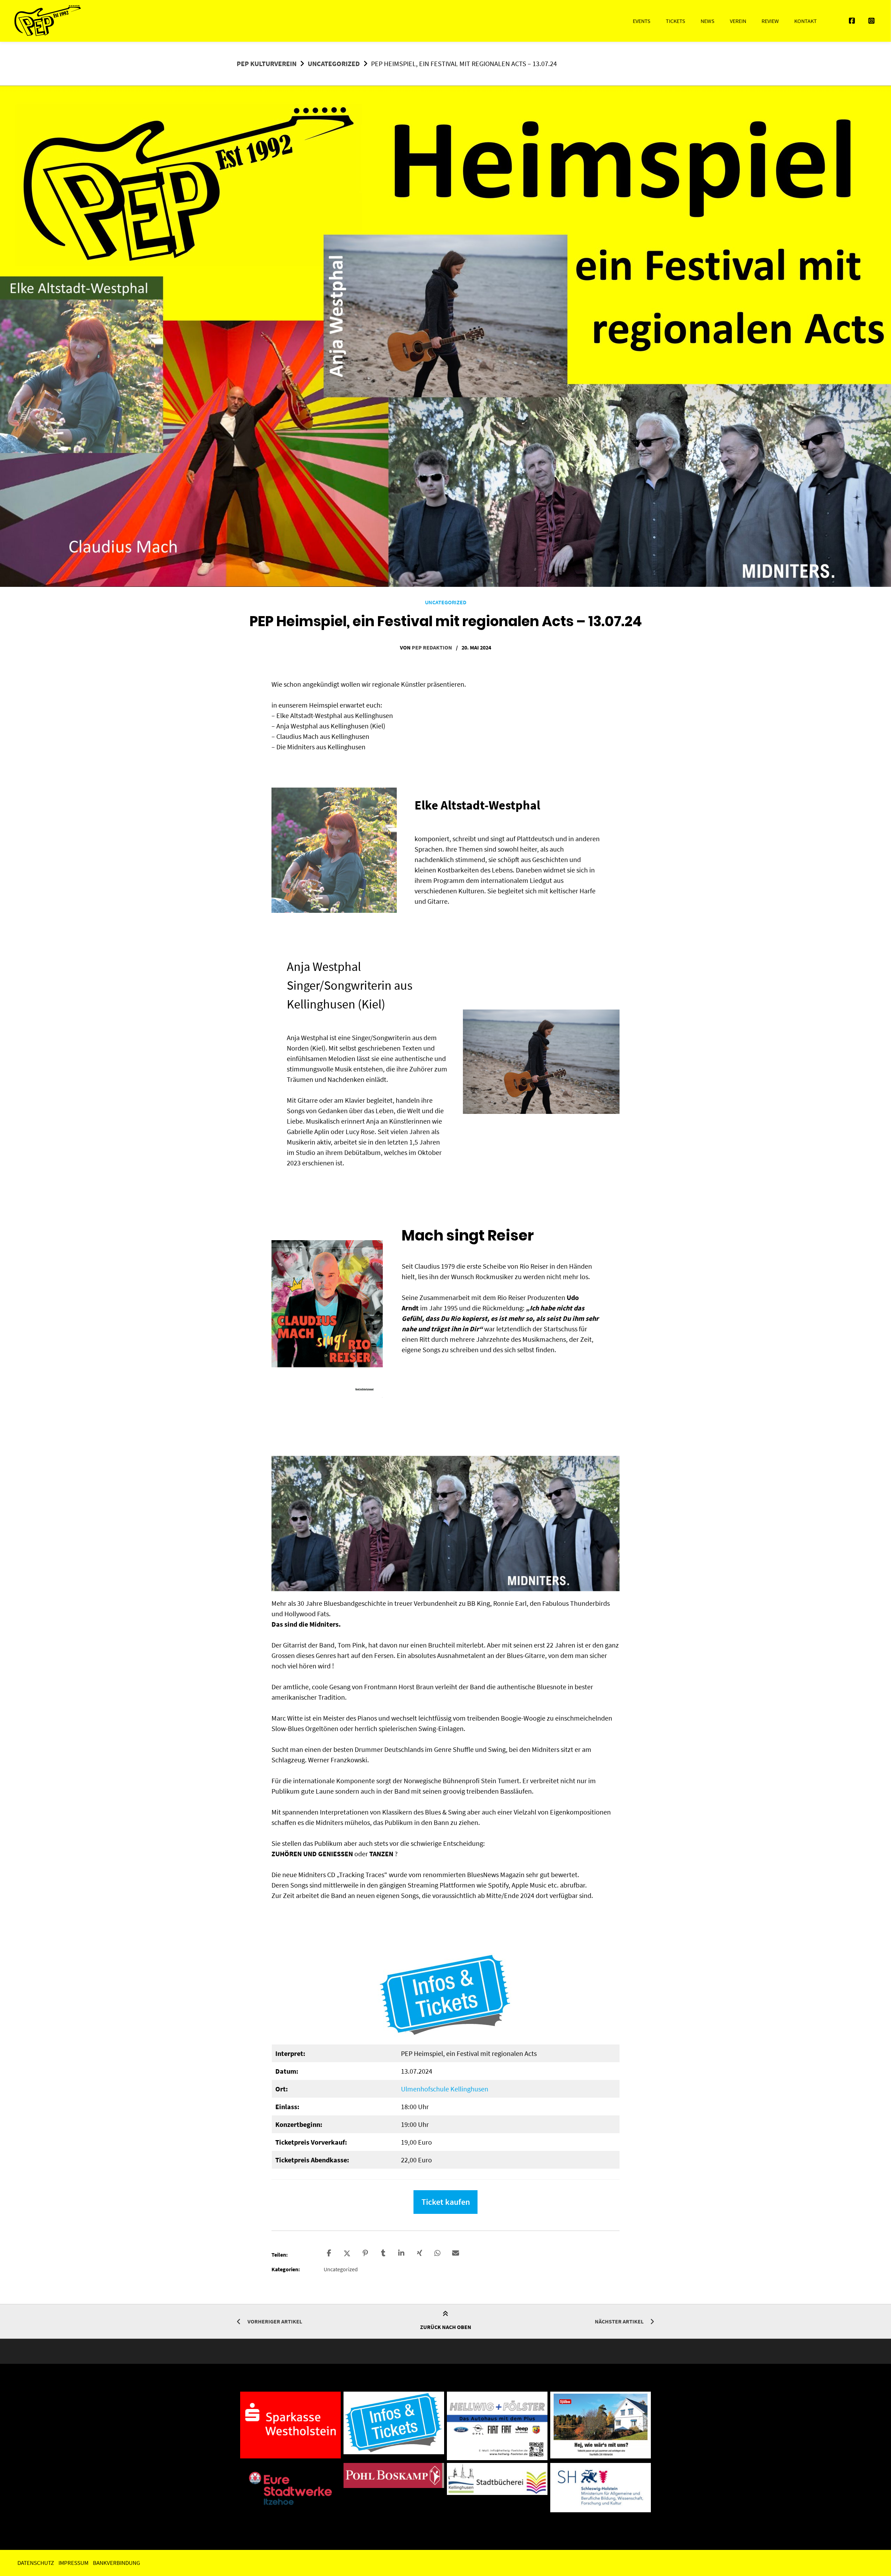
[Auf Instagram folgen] (872, 21)
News (708, 21)
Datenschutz (36, 2563)
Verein (738, 21)
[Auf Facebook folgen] (852, 21)
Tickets (676, 21)
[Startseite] (48, 21)
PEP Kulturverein (267, 63)
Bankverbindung (116, 2563)
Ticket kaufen (446, 2202)
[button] (330, 2253)
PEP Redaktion (432, 647)
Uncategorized (334, 63)
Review (770, 21)
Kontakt (806, 21)
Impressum (73, 2563)
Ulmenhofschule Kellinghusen (445, 2089)
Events (642, 21)
